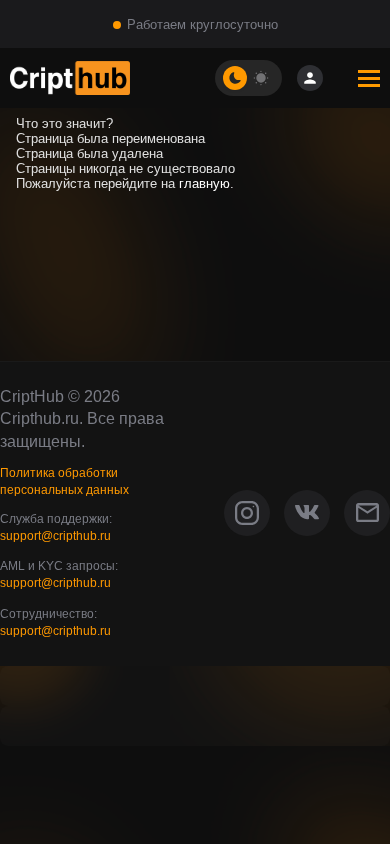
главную (204, 183)
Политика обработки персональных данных (64, 481)
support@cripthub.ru (55, 536)
